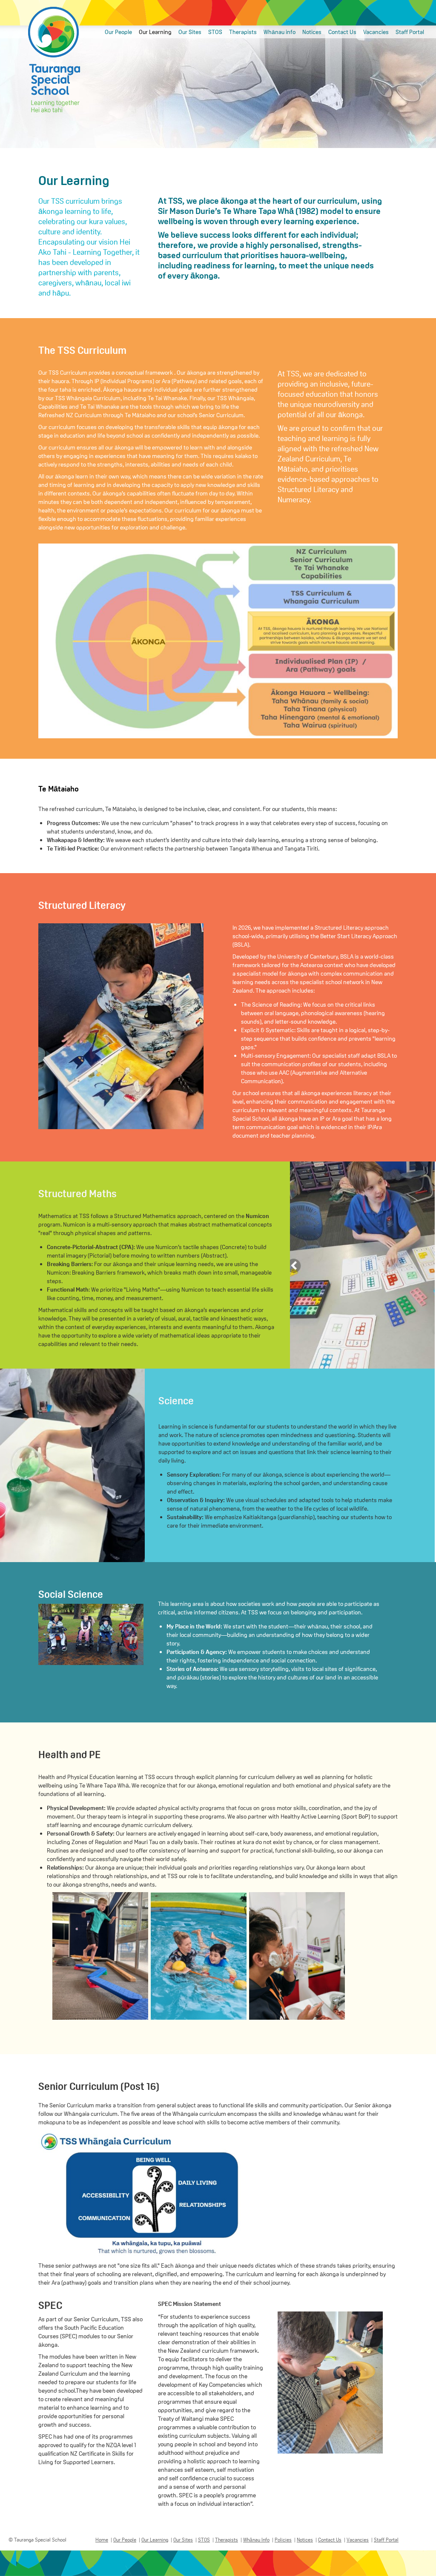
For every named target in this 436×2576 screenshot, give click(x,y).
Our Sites (190, 32)
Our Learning (155, 32)
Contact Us (342, 32)
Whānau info (280, 32)
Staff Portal (410, 32)
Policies (283, 2539)
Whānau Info (256, 2539)
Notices (312, 32)
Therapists (243, 32)
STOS (215, 32)
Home (102, 2539)
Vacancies (376, 32)
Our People (118, 32)
